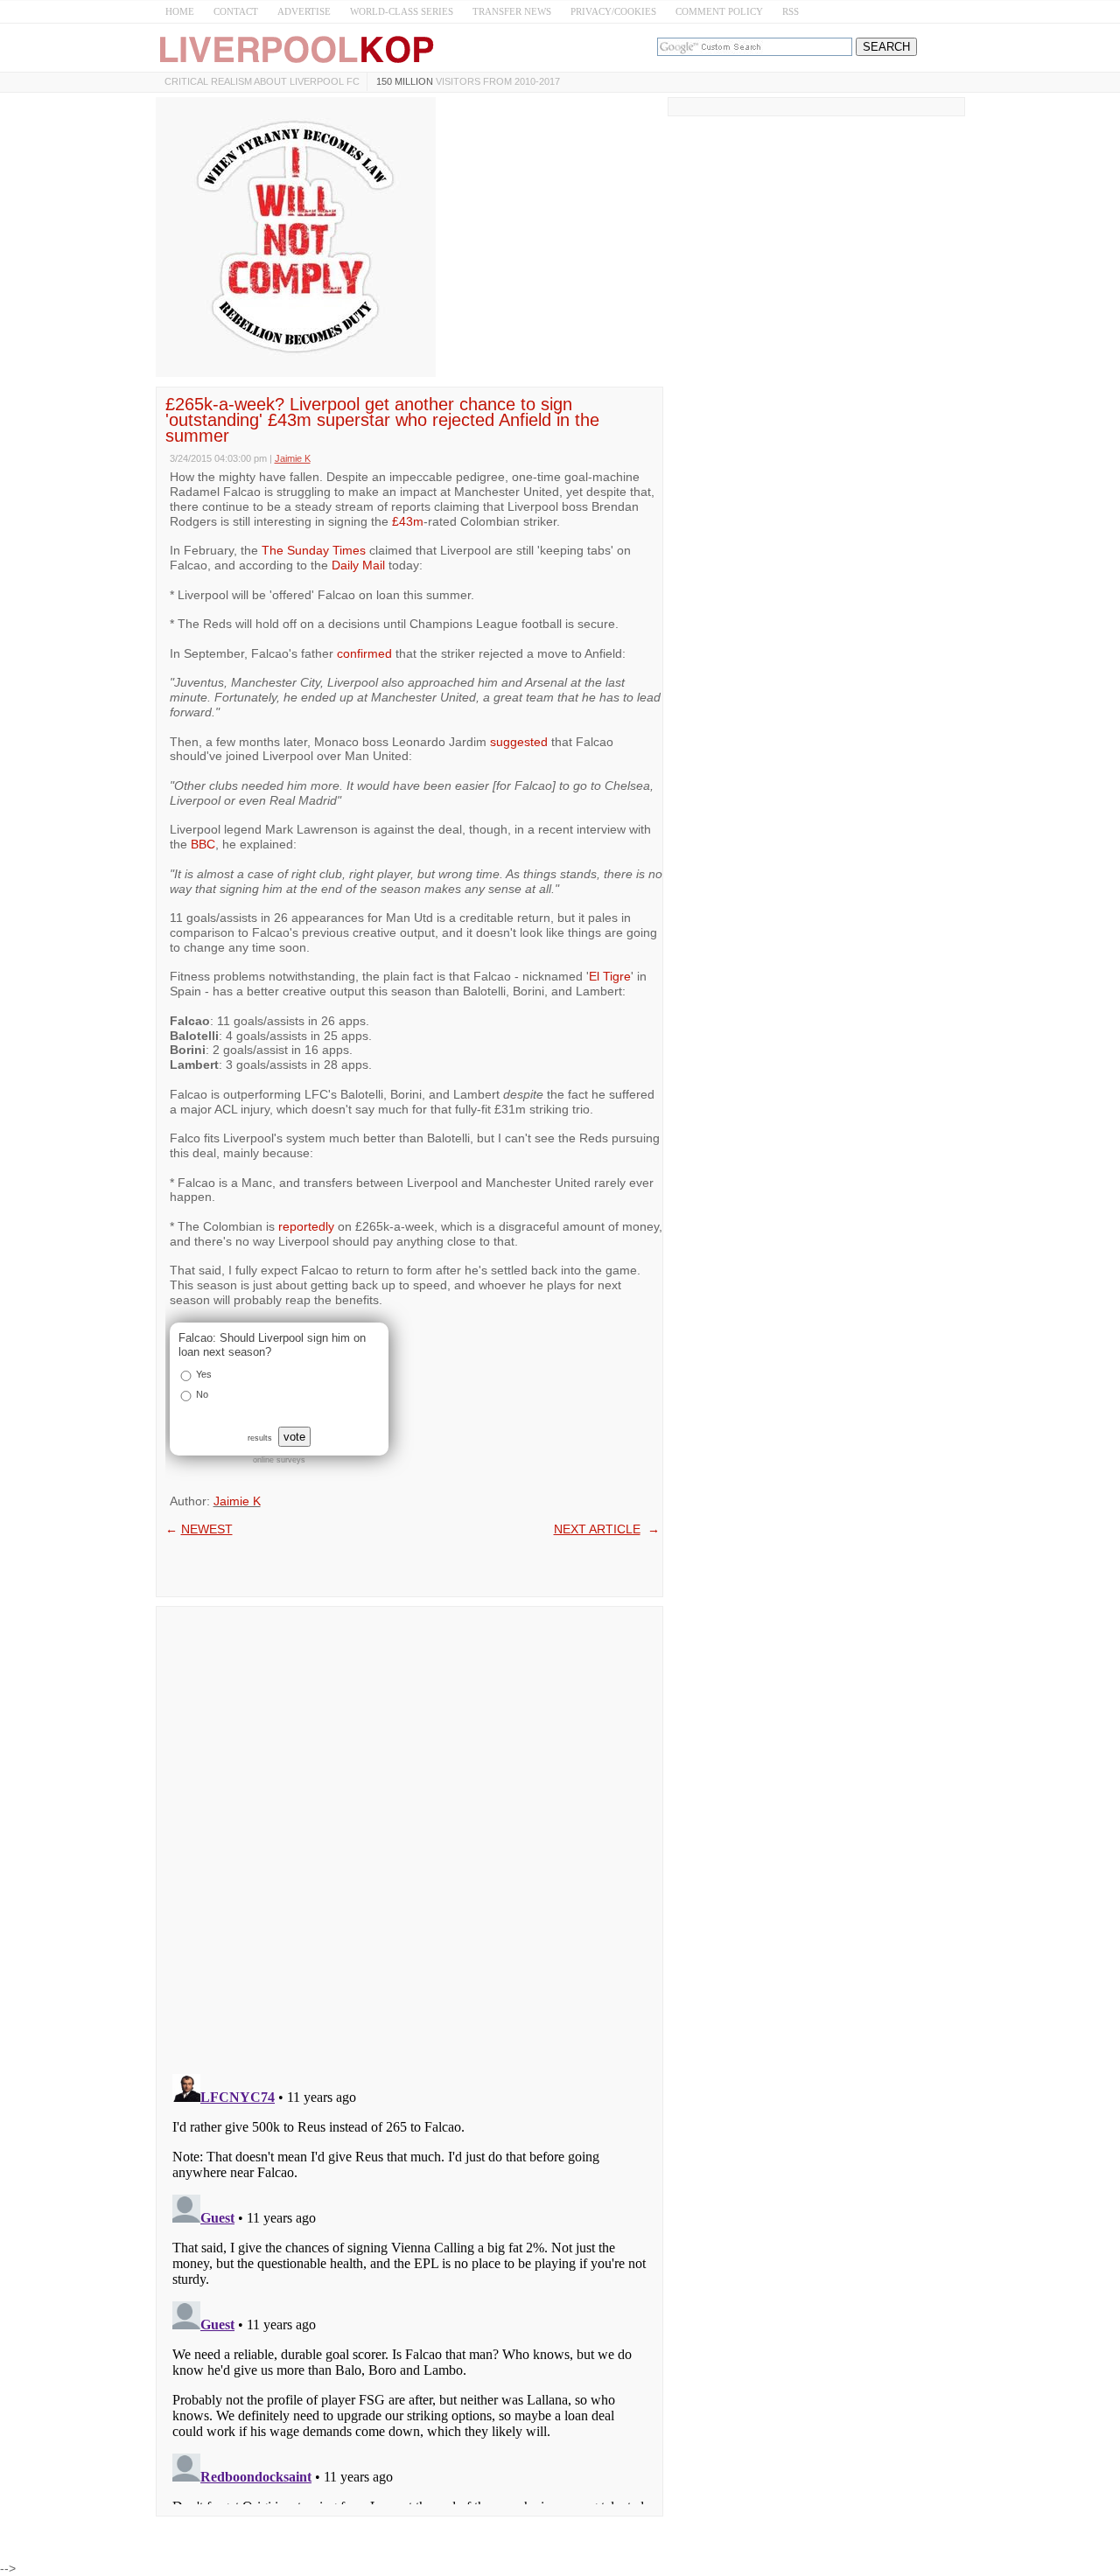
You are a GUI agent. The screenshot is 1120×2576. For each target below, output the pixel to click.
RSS (791, 11)
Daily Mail (358, 565)
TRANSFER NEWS (512, 11)
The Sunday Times (314, 550)
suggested (519, 742)
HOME (180, 11)
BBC (203, 844)
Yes (204, 1374)
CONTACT (236, 11)
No (202, 1394)
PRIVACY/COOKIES (613, 11)
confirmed (364, 653)
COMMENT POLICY (719, 11)
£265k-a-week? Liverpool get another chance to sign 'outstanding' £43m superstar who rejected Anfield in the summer (382, 420)
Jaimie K (237, 1501)
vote (294, 1437)
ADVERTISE (304, 11)
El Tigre (610, 976)
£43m (408, 521)
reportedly (306, 1226)
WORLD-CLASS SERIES (402, 11)
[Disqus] (409, 1834)
